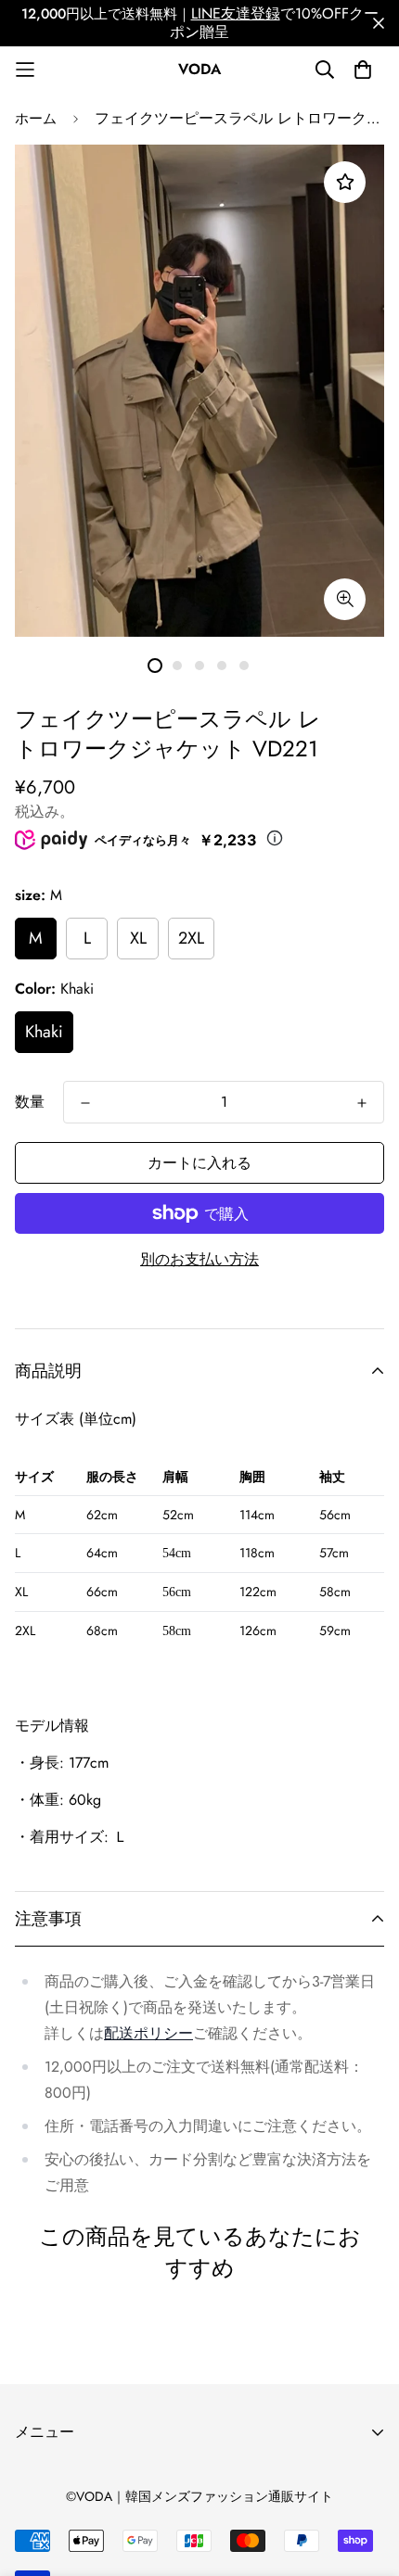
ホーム (36, 119)
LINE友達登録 (236, 13)
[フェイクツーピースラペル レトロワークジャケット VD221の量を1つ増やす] (362, 1103)
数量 (30, 1102)
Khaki (44, 1032)
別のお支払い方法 (199, 1259)
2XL (191, 938)
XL (138, 938)
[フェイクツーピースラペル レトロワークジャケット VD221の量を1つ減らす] (85, 1103)
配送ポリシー (148, 2033)
